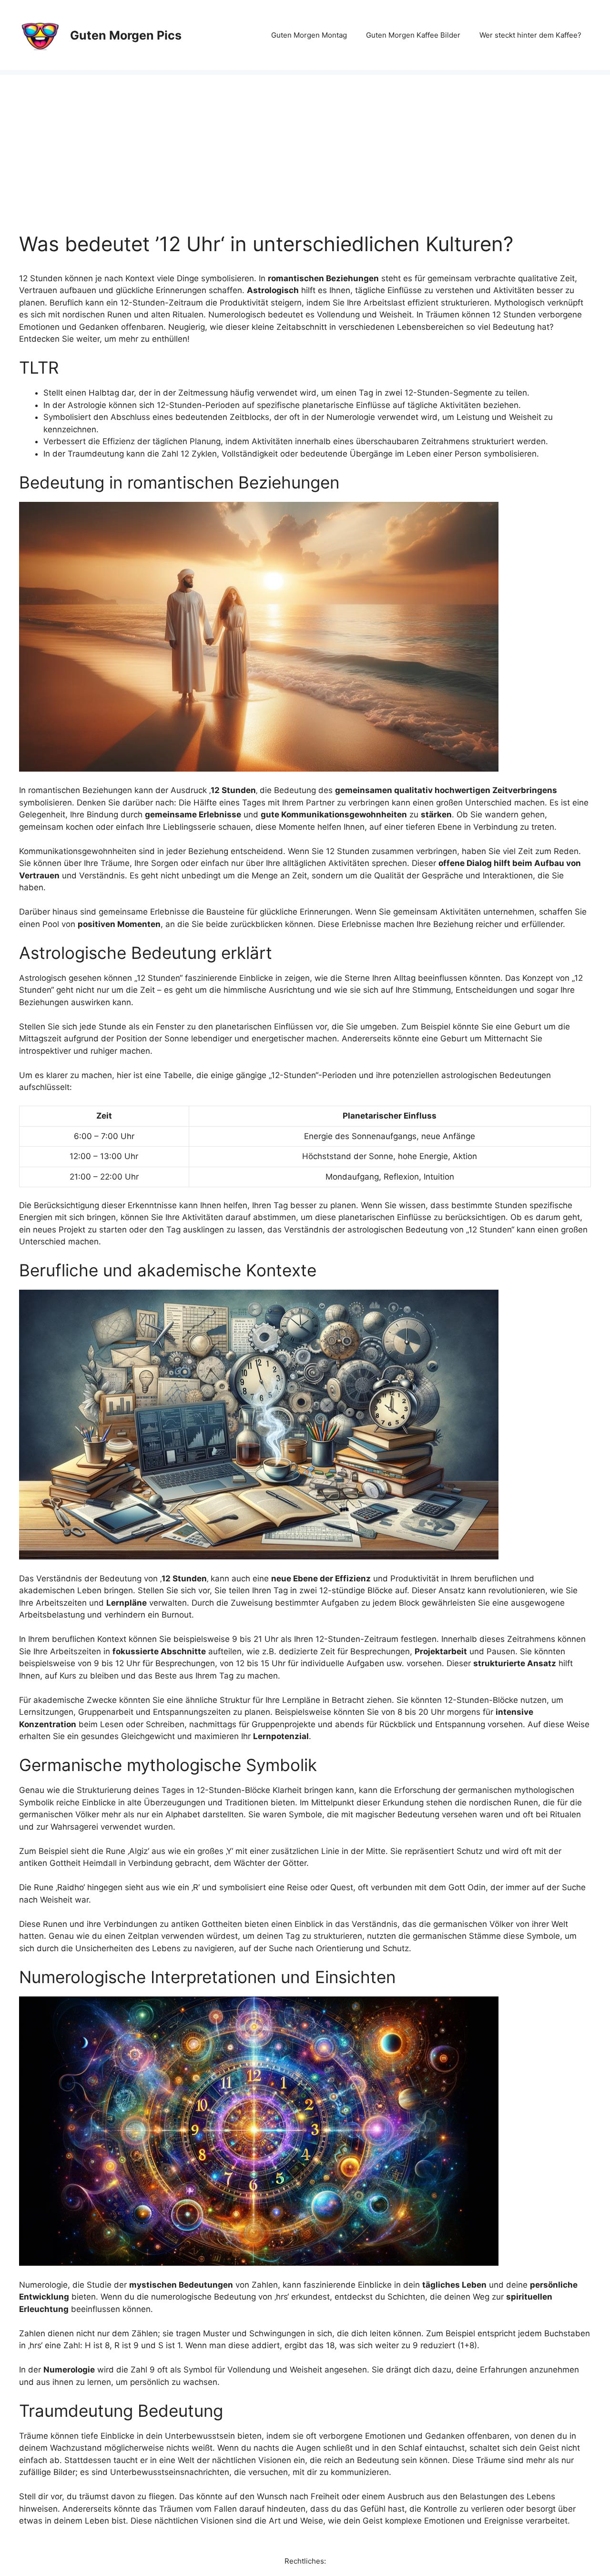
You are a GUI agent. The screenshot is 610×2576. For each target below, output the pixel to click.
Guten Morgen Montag (309, 35)
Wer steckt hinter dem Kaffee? (530, 35)
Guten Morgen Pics (126, 35)
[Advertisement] (305, 142)
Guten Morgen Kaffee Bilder (413, 35)
